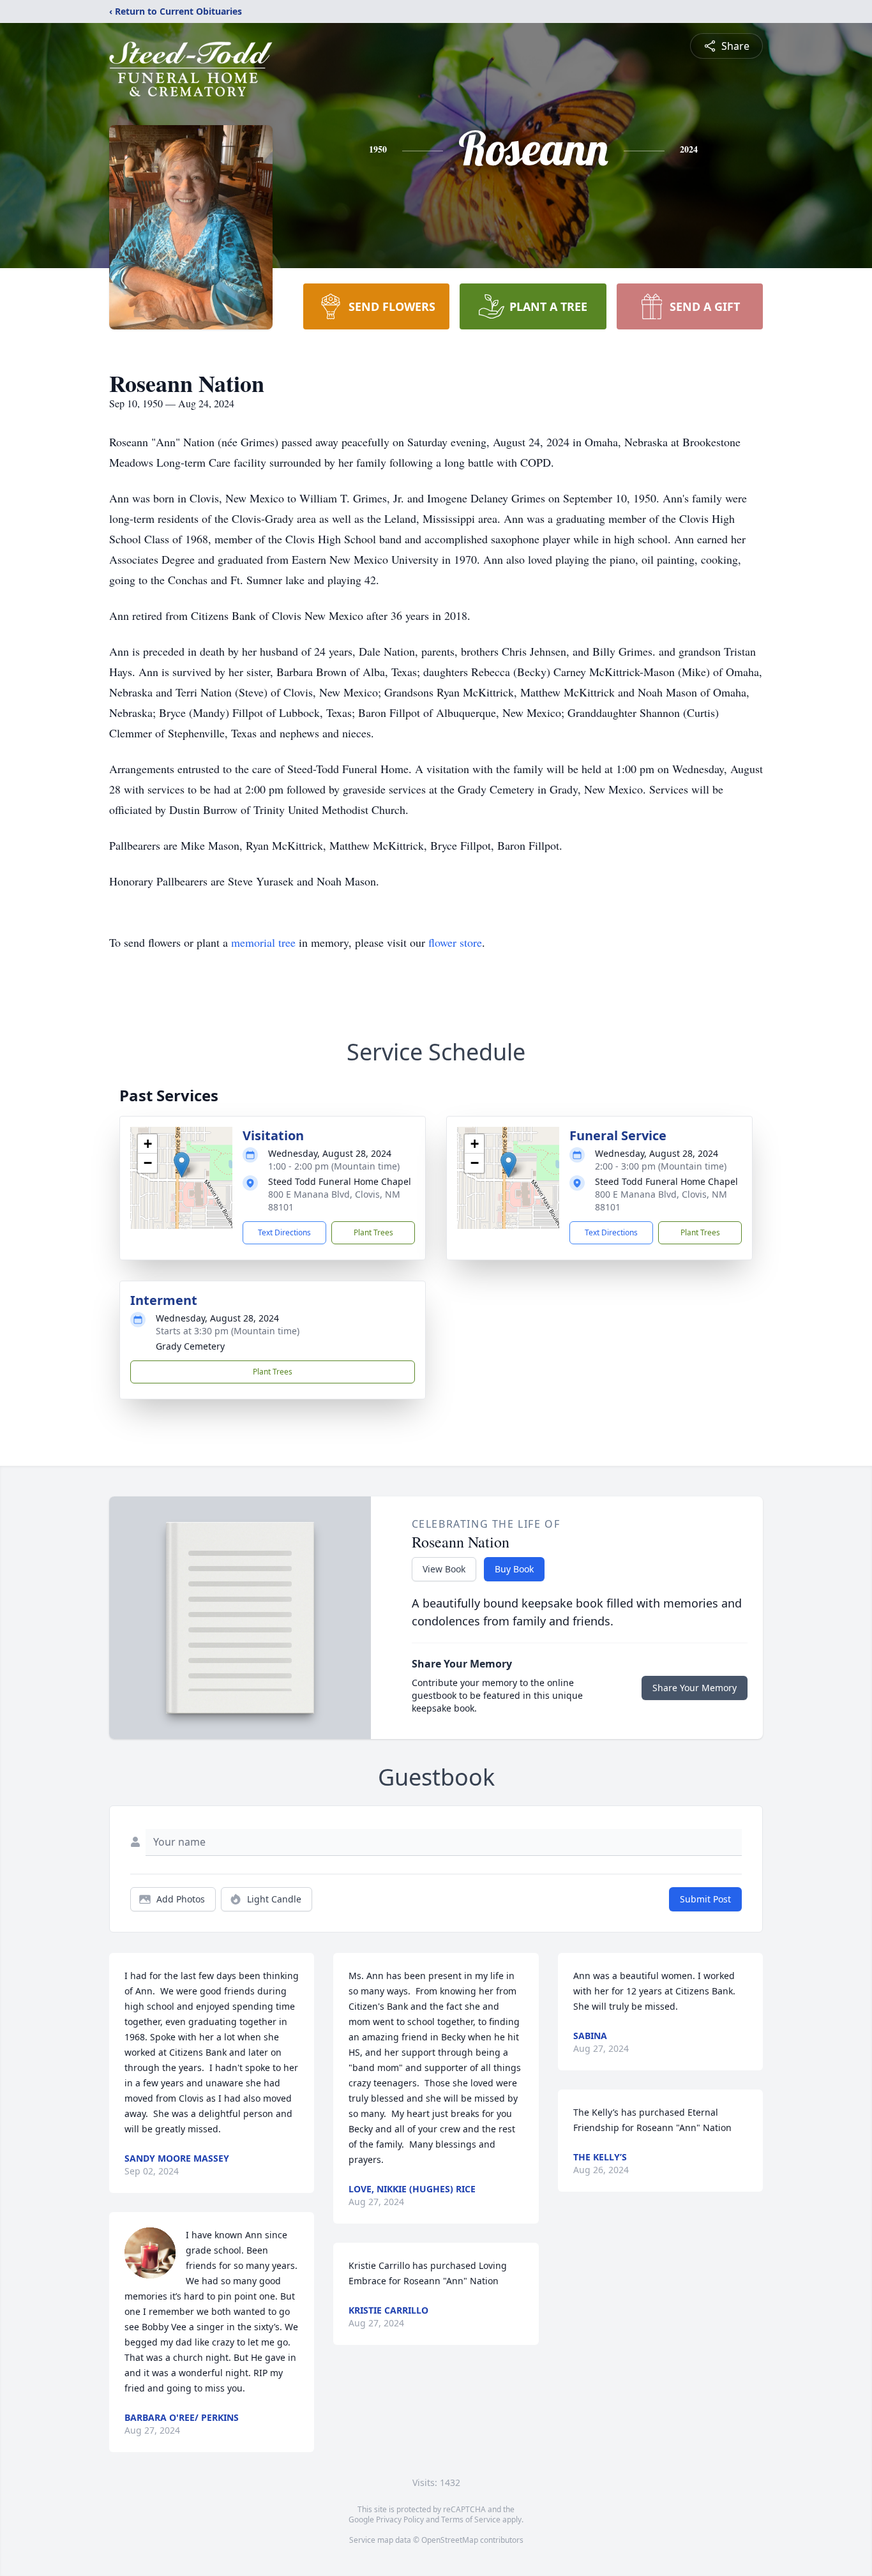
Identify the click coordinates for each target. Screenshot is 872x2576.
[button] (182, 1165)
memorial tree (263, 942)
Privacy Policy (400, 2520)
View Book (444, 1569)
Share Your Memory (695, 1688)
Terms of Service (471, 2520)
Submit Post (705, 1899)
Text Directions (284, 1232)
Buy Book (514, 1569)
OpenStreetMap (450, 2540)
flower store (455, 942)
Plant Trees (373, 1232)
